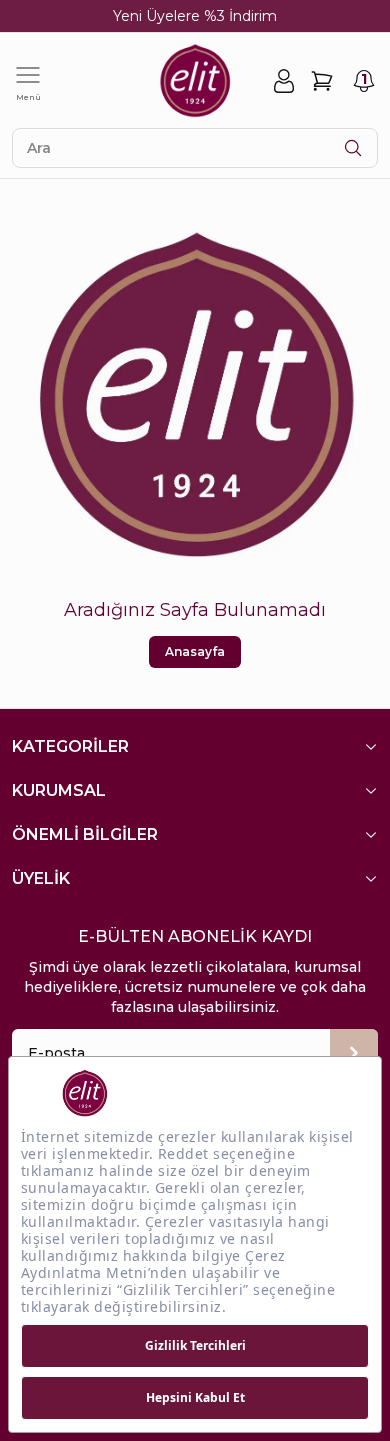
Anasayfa (195, 651)
